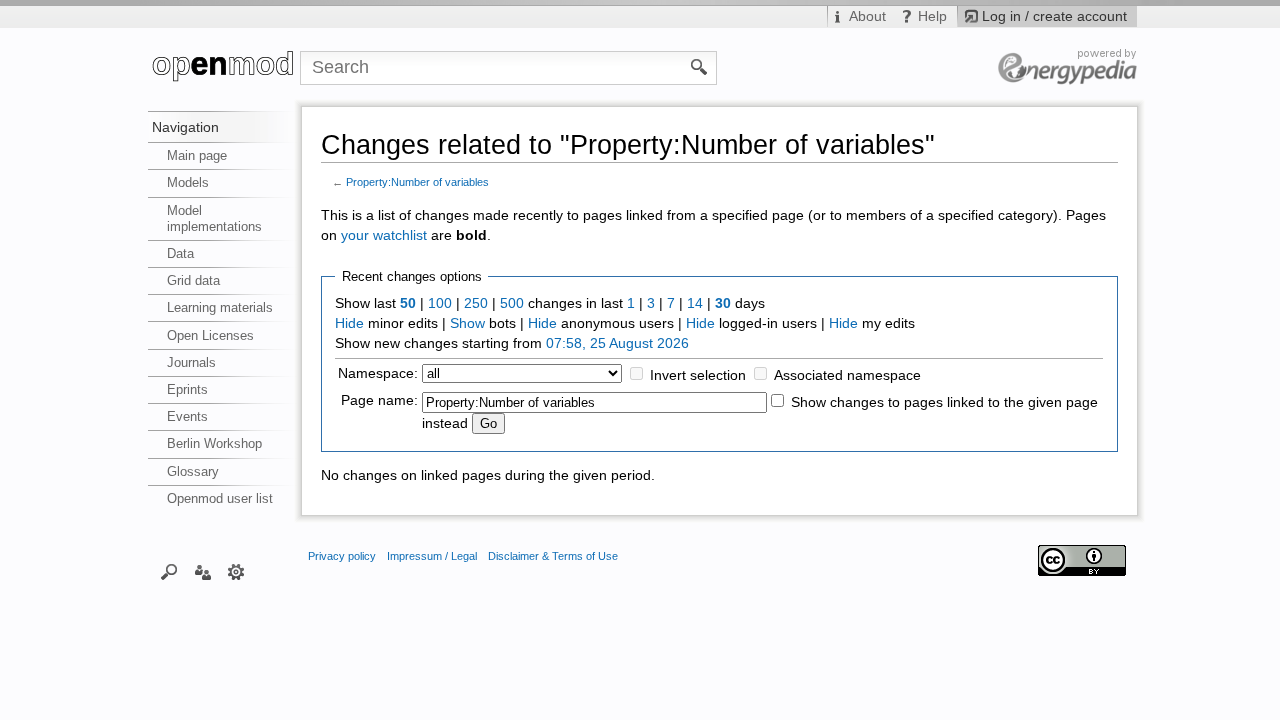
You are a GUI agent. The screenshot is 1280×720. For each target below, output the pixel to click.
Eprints (187, 389)
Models (188, 182)
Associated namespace (847, 375)
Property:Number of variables (417, 182)
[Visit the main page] (224, 68)
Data (180, 253)
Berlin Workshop (214, 443)
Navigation (185, 127)
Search (169, 571)
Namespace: (378, 373)
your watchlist (384, 235)
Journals (191, 362)
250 (476, 303)
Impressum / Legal (432, 556)
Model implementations (214, 218)
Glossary (193, 471)
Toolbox (236, 571)
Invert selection (698, 375)
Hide (349, 323)
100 (440, 303)
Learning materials (220, 307)
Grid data (193, 280)
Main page (197, 155)
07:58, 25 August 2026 (617, 343)
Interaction (202, 571)
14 (695, 303)
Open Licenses (210, 335)
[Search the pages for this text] (699, 66)
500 (512, 303)
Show (467, 323)
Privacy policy (342, 556)
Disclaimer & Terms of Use (553, 556)
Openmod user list (220, 498)
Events (187, 416)
